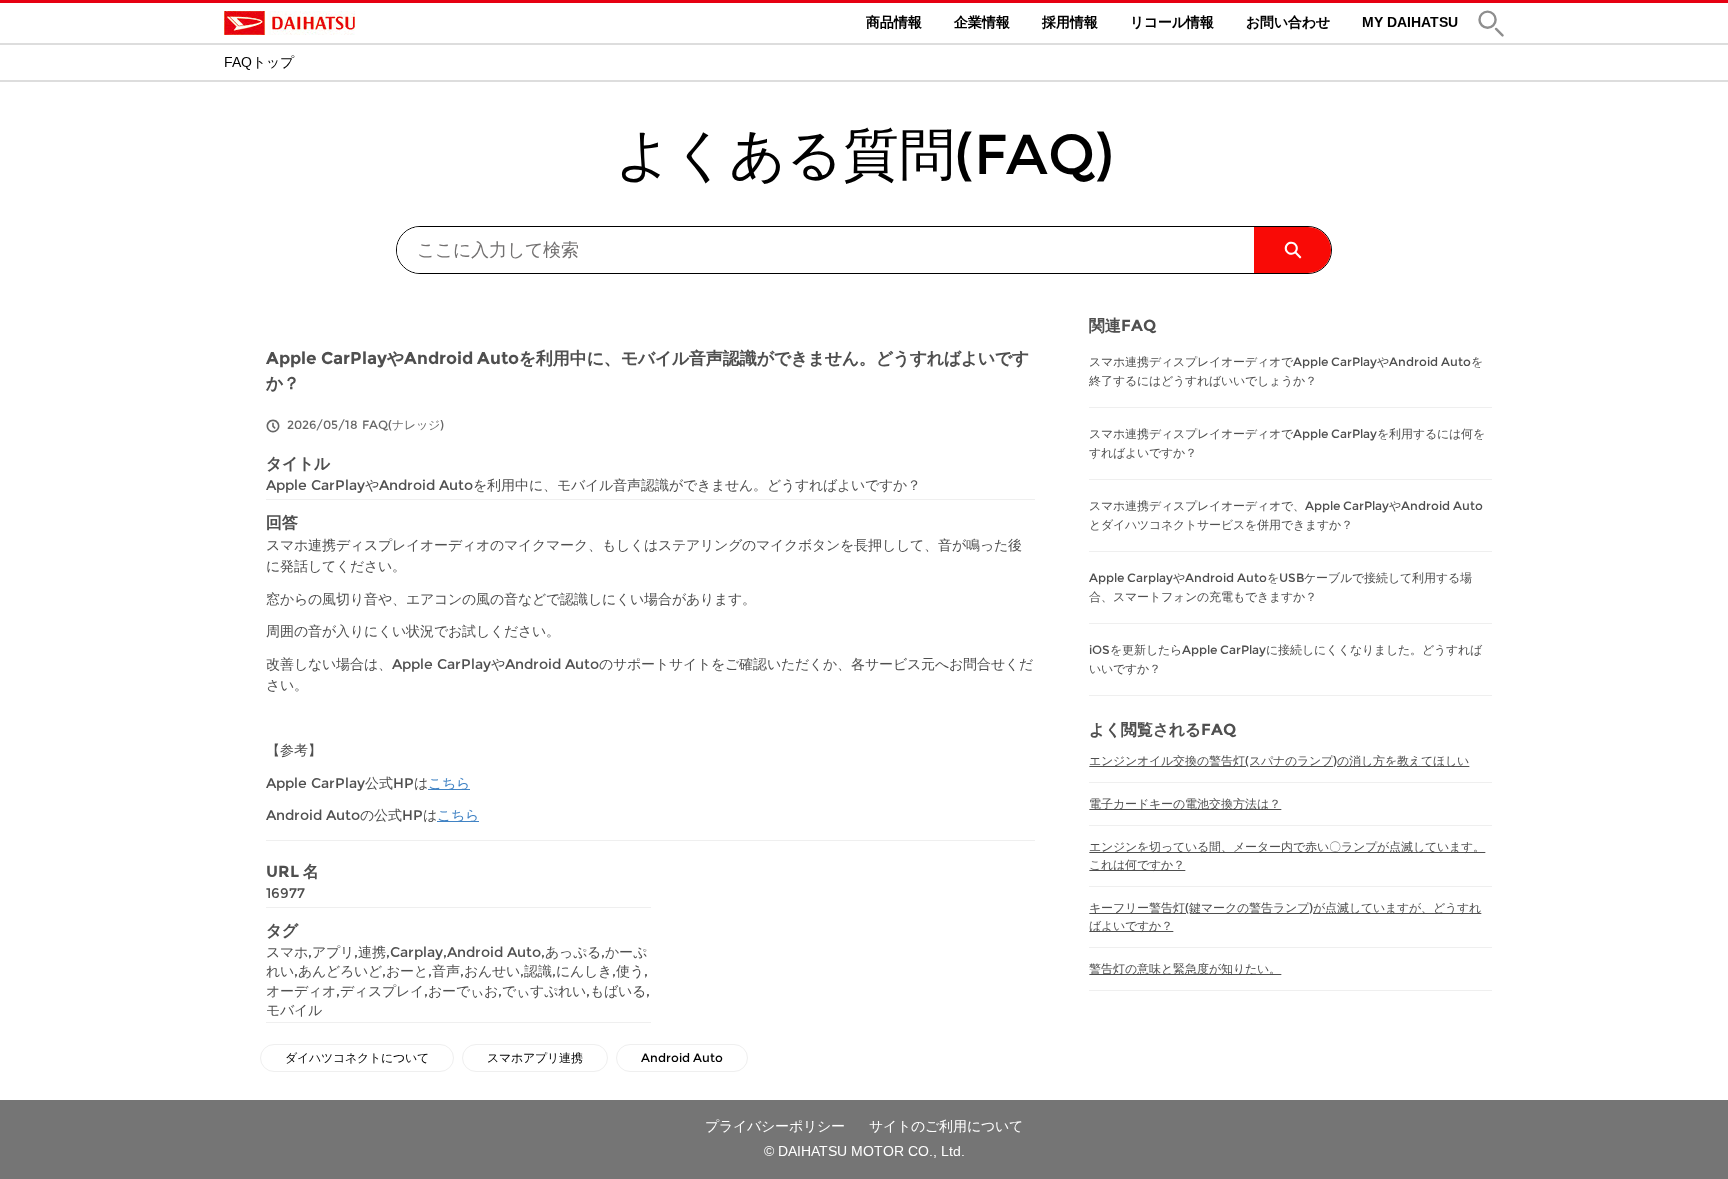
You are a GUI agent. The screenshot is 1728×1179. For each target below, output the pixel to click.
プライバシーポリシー (775, 1126)
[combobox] (825, 250)
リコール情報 (1172, 22)
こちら (449, 783)
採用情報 (1070, 22)
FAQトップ (259, 62)
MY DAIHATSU (1410, 22)
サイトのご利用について (946, 1126)
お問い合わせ (1288, 22)
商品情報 (894, 22)
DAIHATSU (374, 23)
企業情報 (982, 22)
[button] (1491, 23)
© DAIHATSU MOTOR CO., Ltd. (864, 1151)
